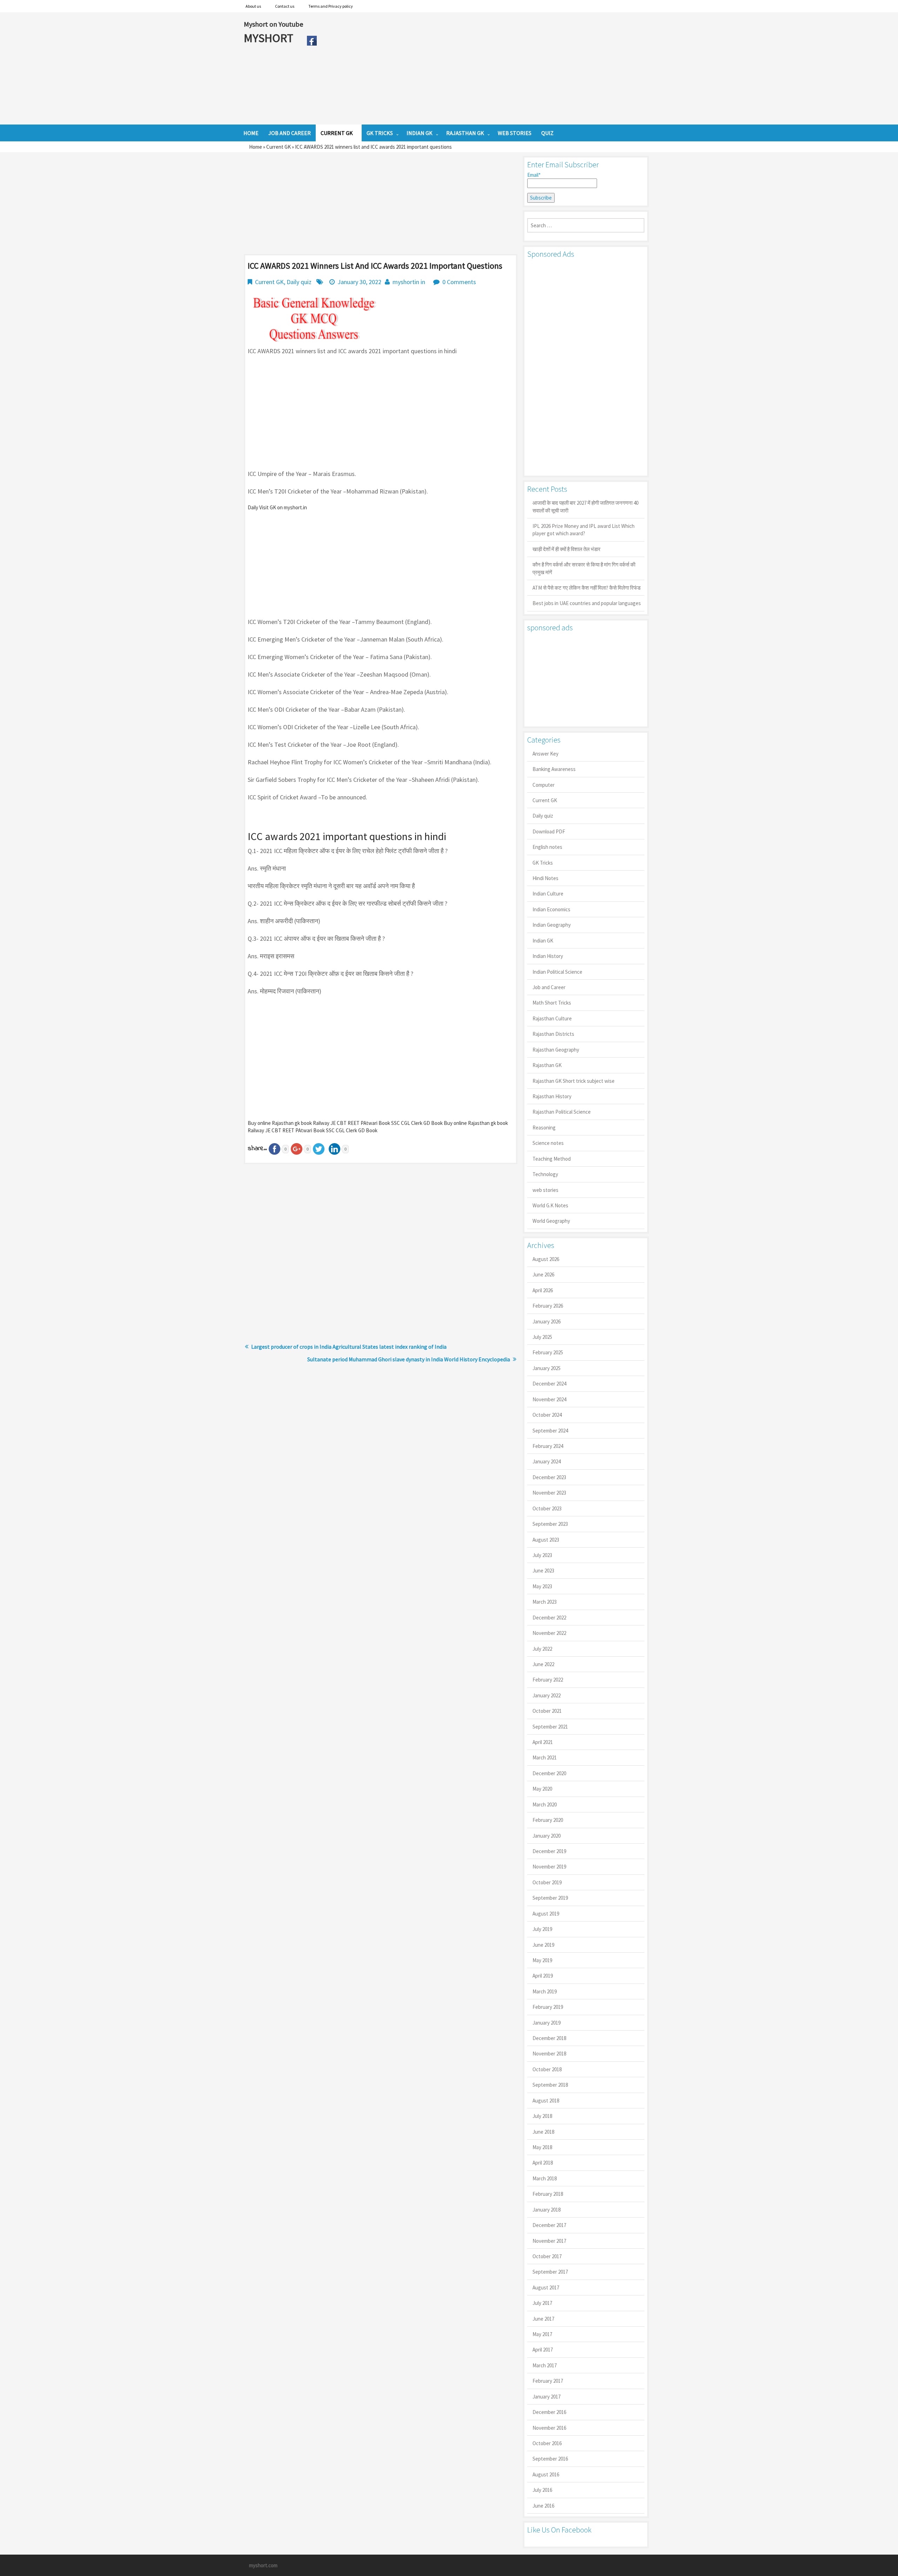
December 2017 (549, 2225)
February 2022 (548, 1680)
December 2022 (549, 1618)
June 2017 (543, 2319)
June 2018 (543, 2132)
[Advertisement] (487, 68)
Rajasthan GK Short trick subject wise (574, 1081)
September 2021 (550, 1727)
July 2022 (542, 1649)
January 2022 (547, 1695)
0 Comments (459, 282)
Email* (534, 175)
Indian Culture (548, 894)
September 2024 (550, 1431)
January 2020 (547, 1836)
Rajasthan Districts (553, 1034)
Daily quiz (299, 282)
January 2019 (547, 2023)
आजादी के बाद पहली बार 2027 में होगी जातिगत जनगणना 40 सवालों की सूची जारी (585, 507)
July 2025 (542, 1337)
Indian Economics (551, 909)
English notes (547, 847)
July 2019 (542, 1929)
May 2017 (542, 2334)
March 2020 (545, 1804)
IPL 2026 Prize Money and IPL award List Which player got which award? (584, 530)
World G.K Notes (550, 1205)
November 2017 (549, 2241)
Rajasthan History (552, 1096)
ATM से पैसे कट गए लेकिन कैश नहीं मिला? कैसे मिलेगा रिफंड (587, 588)
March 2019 (545, 1991)
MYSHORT (270, 38)
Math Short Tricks (552, 1003)
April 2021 (543, 1742)
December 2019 (549, 1851)
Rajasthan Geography (556, 1050)
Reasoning (544, 1128)
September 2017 (550, 2272)
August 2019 (546, 1914)
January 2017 (547, 2397)
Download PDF (549, 831)
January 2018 (547, 2210)
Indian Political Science (557, 972)
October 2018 (547, 2069)
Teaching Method (552, 1159)
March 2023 (545, 1602)
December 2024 (549, 1384)
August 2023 (546, 1540)
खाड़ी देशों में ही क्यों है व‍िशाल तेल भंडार (567, 549)
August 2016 (546, 2474)
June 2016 (543, 2506)
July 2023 (542, 1555)
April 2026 (543, 1290)
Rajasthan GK (547, 1065)
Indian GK (543, 941)
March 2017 (545, 2365)
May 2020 (542, 1789)
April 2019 (543, 1976)
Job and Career (549, 987)
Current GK (279, 147)
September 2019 (550, 1898)
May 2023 (542, 1586)
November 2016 (549, 2428)
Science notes (548, 1143)
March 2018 (545, 2178)
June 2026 (543, 1274)
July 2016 (542, 2490)
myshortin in (409, 282)
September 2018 (550, 2085)
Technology (545, 1174)
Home (256, 147)
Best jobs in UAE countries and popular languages (587, 603)
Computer (544, 785)
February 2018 (548, 2194)
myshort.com (263, 2565)
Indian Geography (552, 925)
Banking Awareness (554, 769)
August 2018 (546, 2101)
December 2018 (549, 2038)
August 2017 (546, 2287)
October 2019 (547, 1882)
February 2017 (548, 2381)
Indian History (548, 956)
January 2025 (547, 1368)
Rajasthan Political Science (562, 1112)
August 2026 (546, 1259)
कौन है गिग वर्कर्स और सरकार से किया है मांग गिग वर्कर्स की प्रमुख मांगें (584, 568)
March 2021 (545, 1757)
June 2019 (543, 1945)
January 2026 (547, 1321)
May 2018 (542, 2147)
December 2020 (549, 1773)
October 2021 (547, 1711)
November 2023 (549, 1493)
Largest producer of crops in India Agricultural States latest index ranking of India (349, 1347)
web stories (545, 1190)
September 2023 (550, 1524)
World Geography (551, 1221)
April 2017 (543, 2350)
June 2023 (543, 1571)
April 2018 (543, 2163)
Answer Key (545, 754)
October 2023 (547, 1508)
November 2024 (549, 1399)
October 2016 (547, 2443)
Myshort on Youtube (273, 24)
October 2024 (547, 1415)
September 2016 (550, 2459)
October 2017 (547, 2256)
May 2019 (542, 1960)
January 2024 (547, 1461)
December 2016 (549, 2412)
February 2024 (548, 1446)
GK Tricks (543, 863)
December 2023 (549, 1477)
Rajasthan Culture (552, 1018)
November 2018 (549, 2054)
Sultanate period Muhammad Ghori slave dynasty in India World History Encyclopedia (409, 1359)
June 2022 (543, 1664)
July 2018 (542, 2116)
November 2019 (549, 1867)
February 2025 (548, 1352)
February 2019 (548, 2007)
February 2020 (548, 1820)
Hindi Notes (545, 878)
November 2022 (549, 1633)
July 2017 (542, 2303)
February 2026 (548, 1306)
